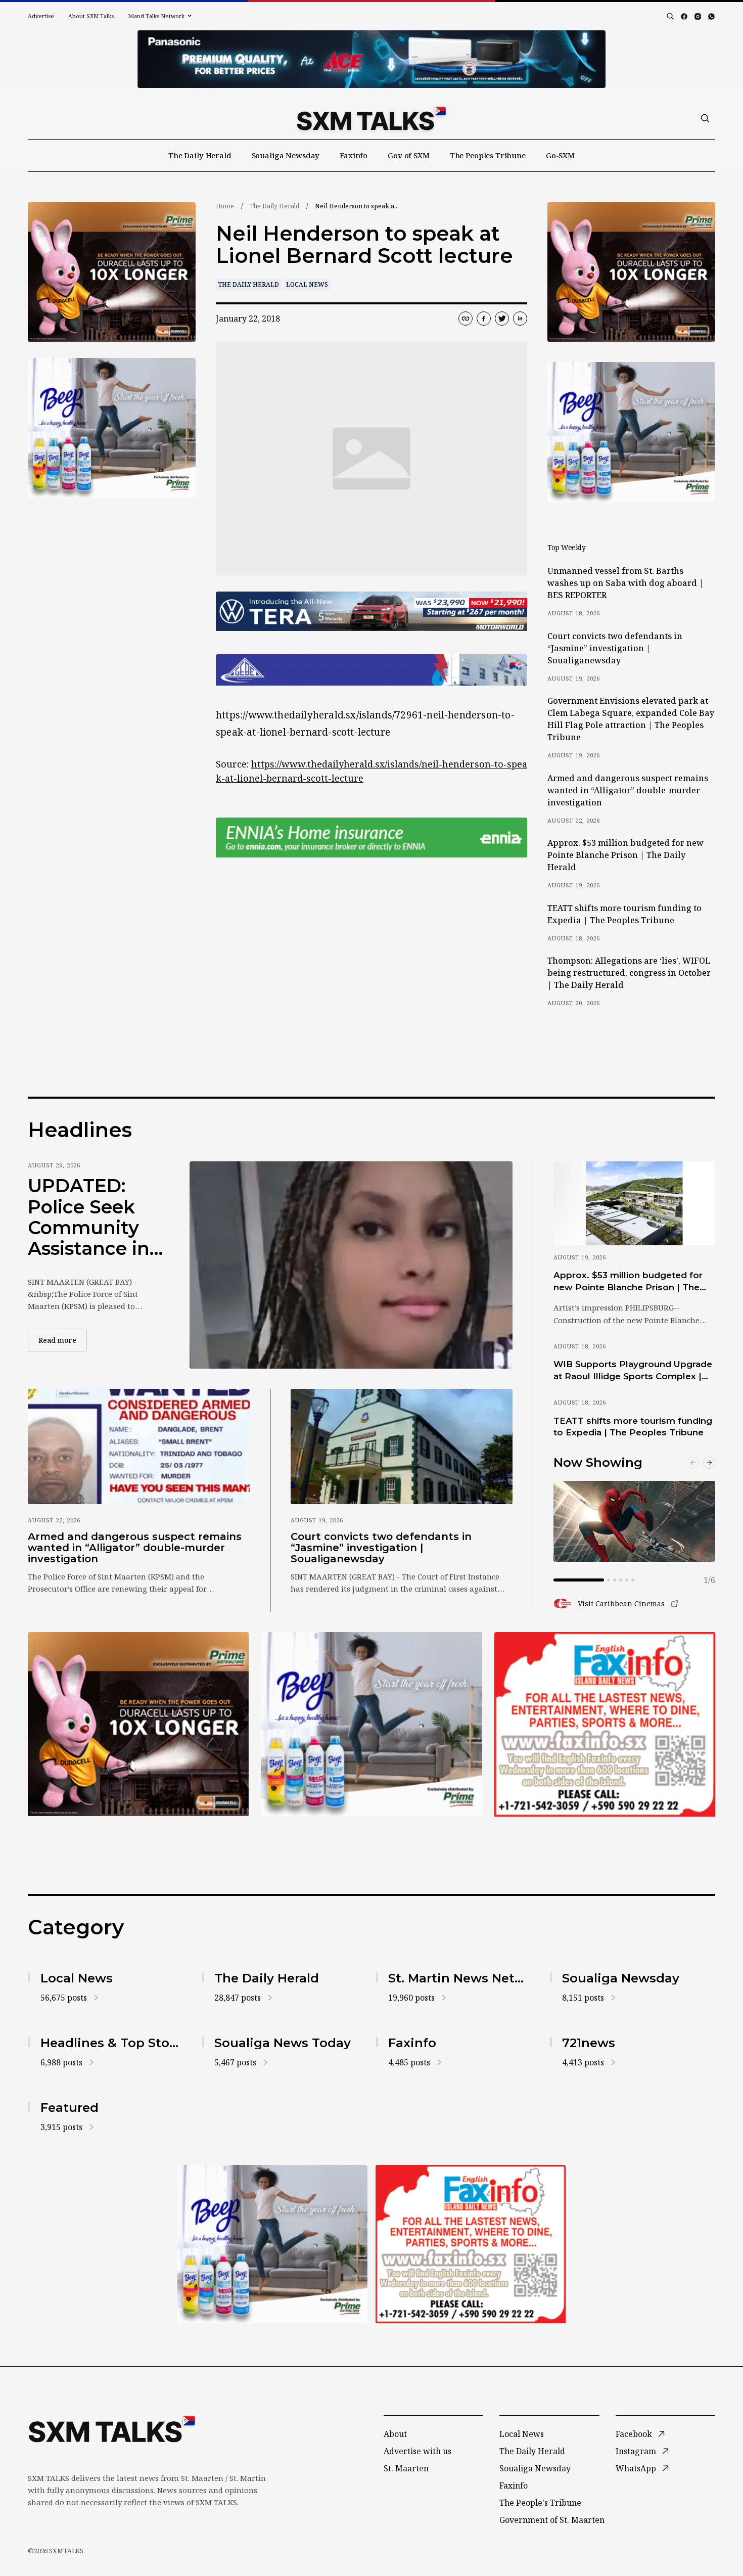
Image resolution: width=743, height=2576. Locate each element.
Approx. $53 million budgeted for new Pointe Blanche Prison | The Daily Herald (625, 855)
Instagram (636, 2451)
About (395, 2434)
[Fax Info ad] (605, 1724)
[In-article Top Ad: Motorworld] (371, 612)
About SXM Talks (91, 16)
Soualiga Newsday (286, 155)
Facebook (634, 2434)
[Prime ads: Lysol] (112, 272)
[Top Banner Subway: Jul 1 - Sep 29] (371, 59)
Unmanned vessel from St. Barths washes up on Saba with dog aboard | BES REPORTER (625, 583)
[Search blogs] (670, 16)
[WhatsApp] (711, 16)
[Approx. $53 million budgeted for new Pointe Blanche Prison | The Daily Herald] (634, 1203)
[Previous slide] (693, 1463)
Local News (307, 284)
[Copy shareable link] (466, 319)
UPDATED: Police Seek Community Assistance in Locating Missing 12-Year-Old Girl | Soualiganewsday (93, 1217)
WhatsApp (636, 2468)
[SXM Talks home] (371, 118)
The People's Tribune (540, 2503)
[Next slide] (709, 1463)
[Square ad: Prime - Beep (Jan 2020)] (371, 1724)
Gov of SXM (409, 155)
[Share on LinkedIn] (520, 319)
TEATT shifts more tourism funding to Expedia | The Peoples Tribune (624, 914)
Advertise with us (417, 2451)
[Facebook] (684, 16)
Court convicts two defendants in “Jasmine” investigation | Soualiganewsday (615, 648)
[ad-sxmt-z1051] (112, 428)
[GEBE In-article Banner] (371, 670)
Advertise (41, 16)
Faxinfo (354, 155)
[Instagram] (698, 16)
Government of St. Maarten (552, 2520)
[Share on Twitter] (502, 319)
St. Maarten (406, 2468)
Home (225, 206)
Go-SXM (560, 155)
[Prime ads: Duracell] (138, 1724)
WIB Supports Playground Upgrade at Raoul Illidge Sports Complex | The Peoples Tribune (633, 1371)
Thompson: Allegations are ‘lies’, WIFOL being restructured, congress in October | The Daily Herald (629, 973)
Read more (63, 1340)
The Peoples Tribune (488, 155)
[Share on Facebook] (484, 319)
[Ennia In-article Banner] (371, 838)
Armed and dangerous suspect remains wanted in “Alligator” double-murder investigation (628, 790)
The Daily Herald (200, 155)
